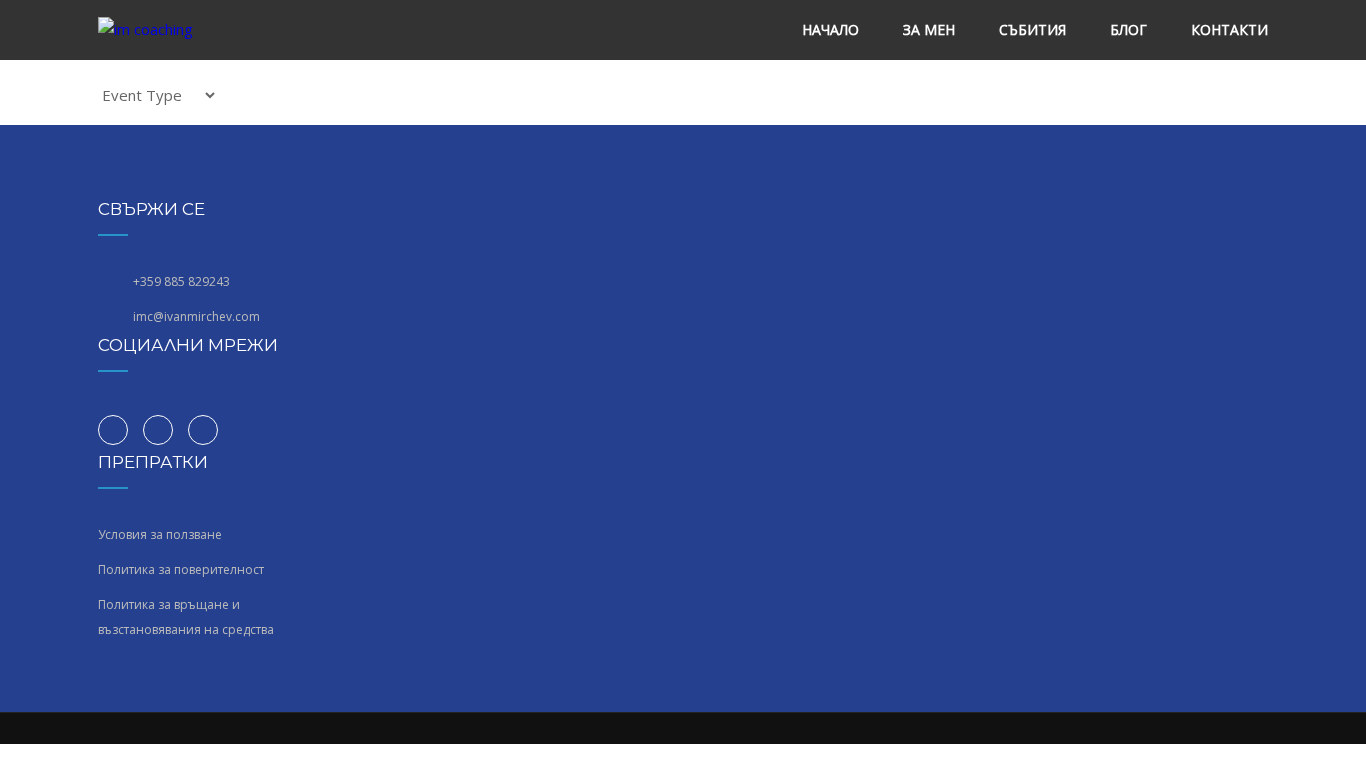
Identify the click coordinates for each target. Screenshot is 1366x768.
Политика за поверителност (181, 569)
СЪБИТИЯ (1032, 29)
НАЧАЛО (830, 29)
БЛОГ (1128, 29)
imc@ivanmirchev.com (196, 316)
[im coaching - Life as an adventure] (165, 30)
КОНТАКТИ (1229, 29)
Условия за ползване (160, 534)
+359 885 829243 (181, 281)
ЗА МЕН (929, 29)
